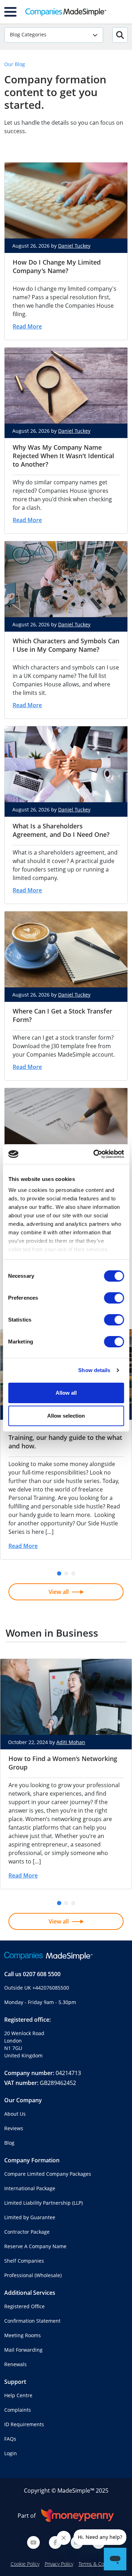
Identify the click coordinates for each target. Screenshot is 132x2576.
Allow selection (66, 1416)
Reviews (14, 2128)
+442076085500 (51, 1988)
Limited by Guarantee (30, 2217)
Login (11, 2453)
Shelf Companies (24, 2261)
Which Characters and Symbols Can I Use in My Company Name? (66, 645)
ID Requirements (24, 2424)
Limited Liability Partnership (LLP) (43, 2203)
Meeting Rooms (23, 2335)
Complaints (18, 2410)
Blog (9, 2143)
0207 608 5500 (42, 1974)
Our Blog (15, 64)
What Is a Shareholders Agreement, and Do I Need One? (61, 830)
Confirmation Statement (32, 2321)
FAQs (10, 2439)
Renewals (15, 2364)
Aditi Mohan (71, 1742)
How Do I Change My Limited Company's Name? (57, 266)
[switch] (114, 1298)
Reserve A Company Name (35, 2246)
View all (59, 1592)
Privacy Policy (59, 2564)
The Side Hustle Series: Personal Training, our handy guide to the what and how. (65, 1437)
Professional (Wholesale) (33, 2275)
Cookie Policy (25, 2564)
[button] (59, 1573)
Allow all (66, 1393)
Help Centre (18, 2395)
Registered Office (24, 2306)
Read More (27, 326)
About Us (15, 2114)
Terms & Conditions (100, 2564)
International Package (30, 2188)
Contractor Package (27, 2232)
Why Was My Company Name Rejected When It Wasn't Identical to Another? (63, 456)
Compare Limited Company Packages (48, 2174)
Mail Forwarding (23, 2350)
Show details (94, 1370)
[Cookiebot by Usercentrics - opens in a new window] (94, 1154)
